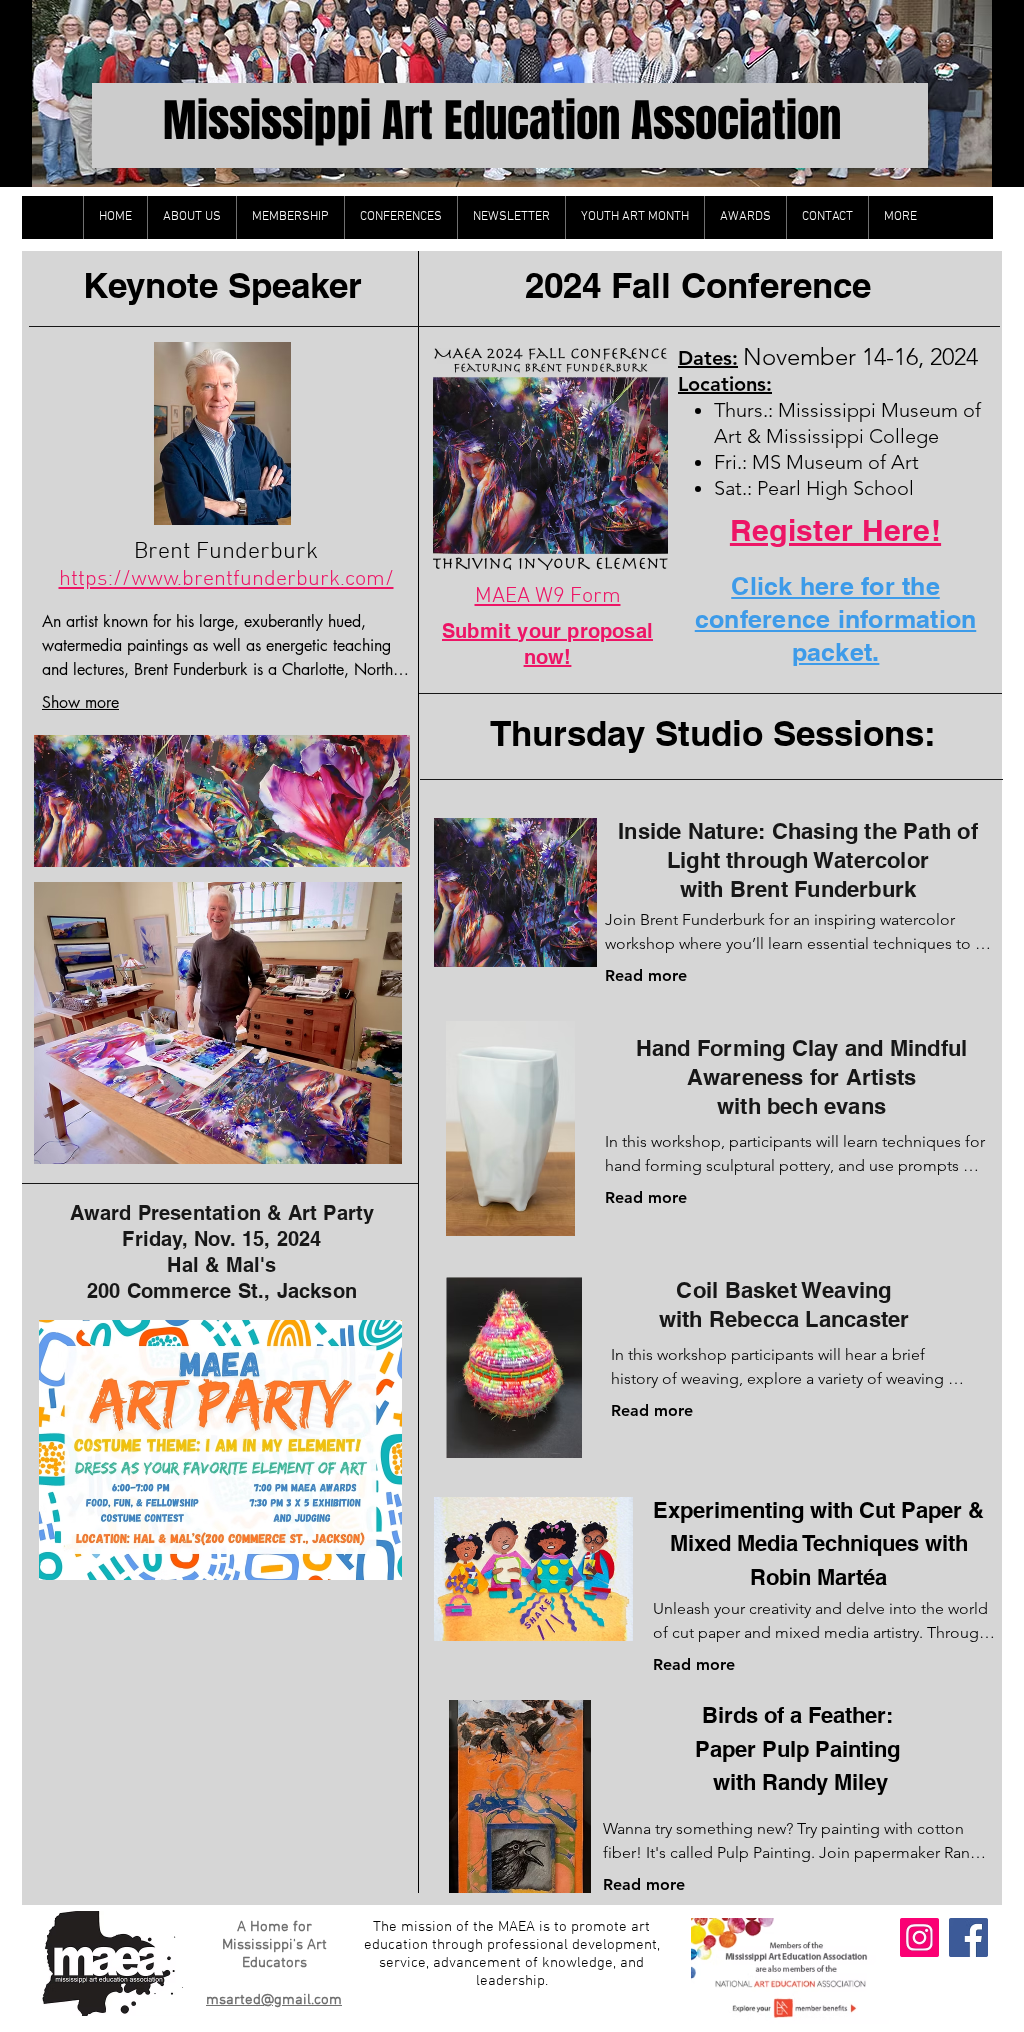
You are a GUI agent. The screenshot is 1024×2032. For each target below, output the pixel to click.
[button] (191, 217)
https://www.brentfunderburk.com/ (226, 579)
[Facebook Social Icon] (968, 1937)
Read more (646, 975)
